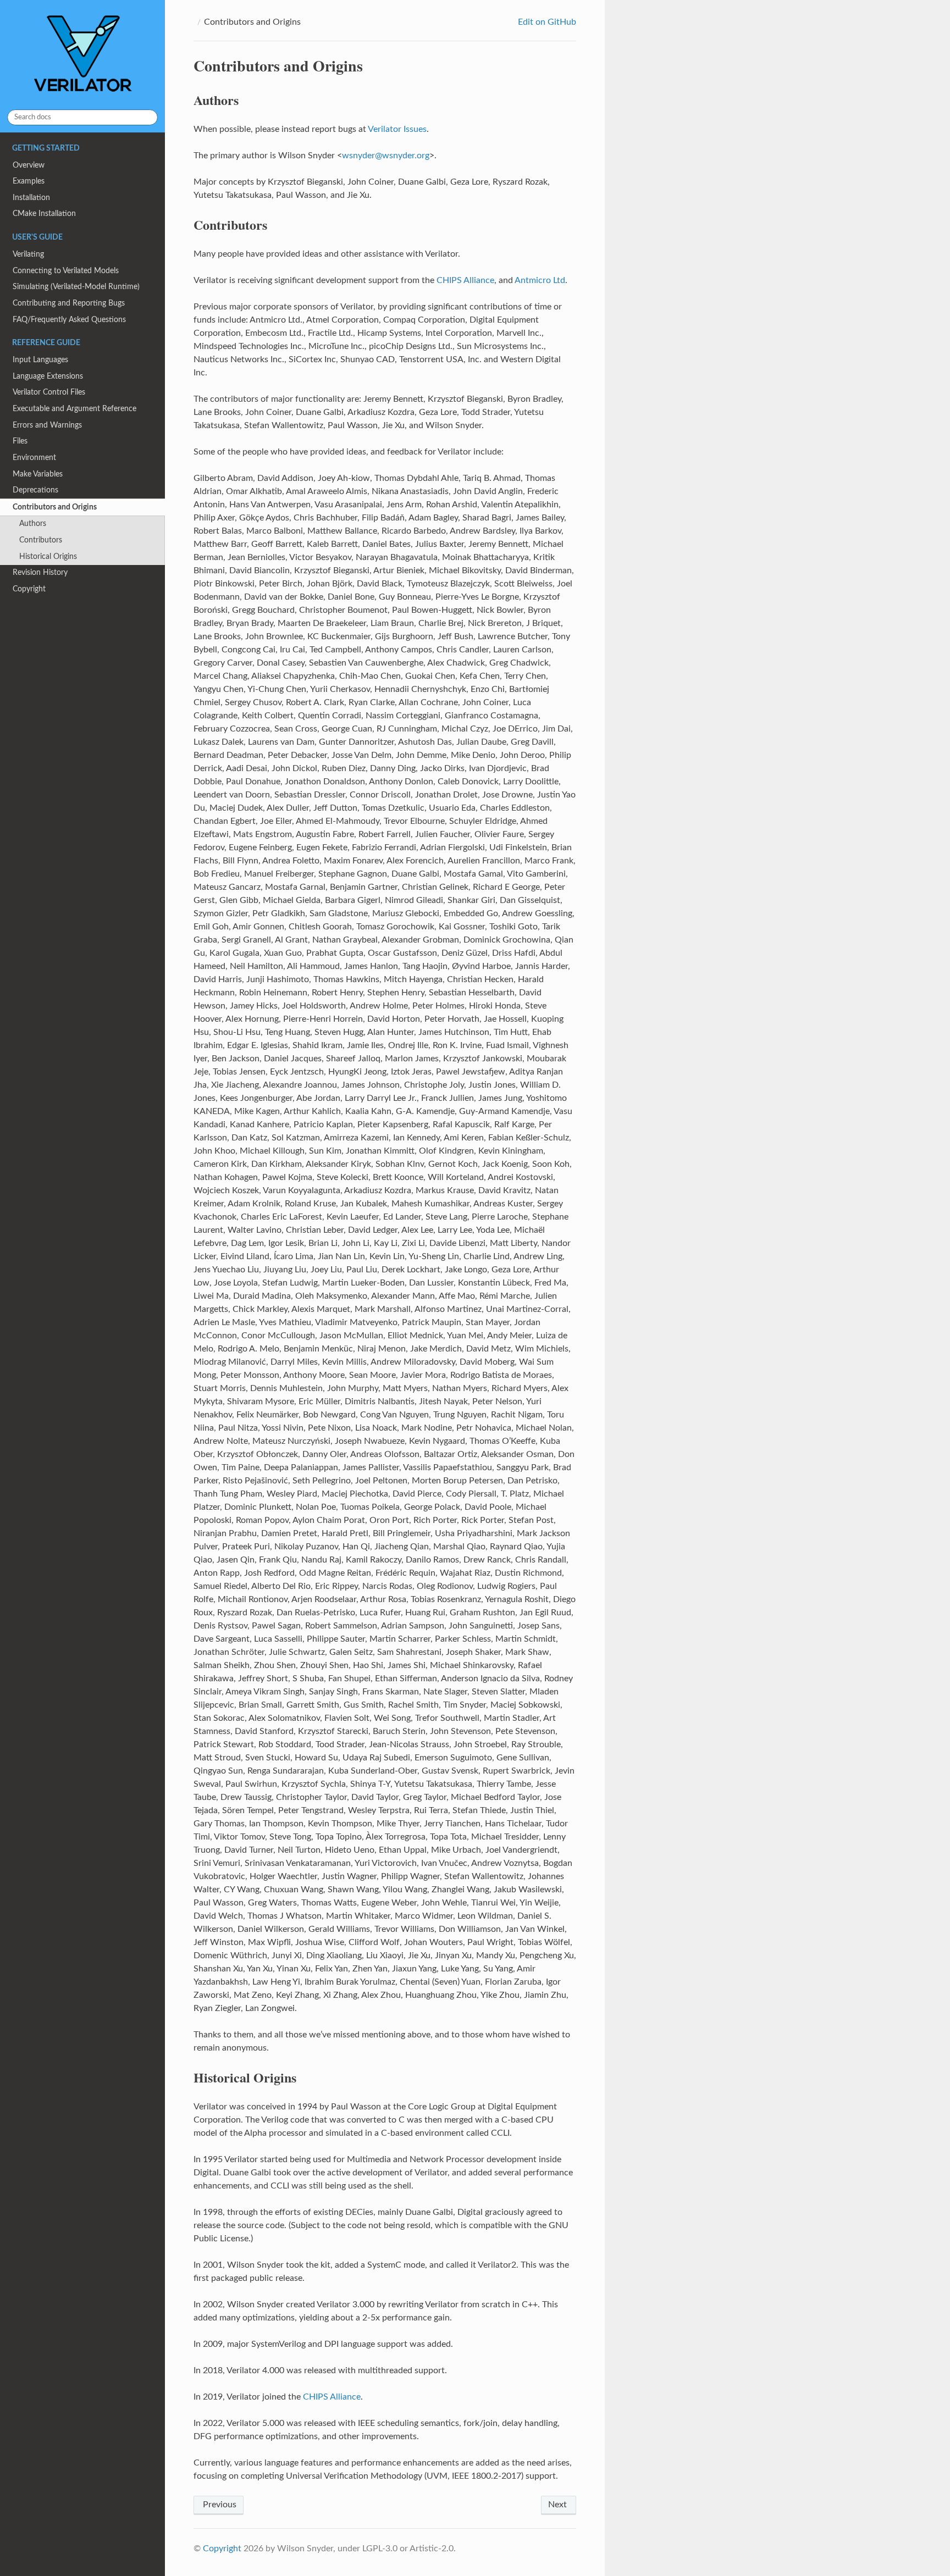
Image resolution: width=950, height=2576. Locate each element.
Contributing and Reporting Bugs (69, 303)
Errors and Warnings (47, 425)
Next (559, 2505)
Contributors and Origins (55, 507)
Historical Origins (48, 556)
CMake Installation (44, 214)
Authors (33, 523)
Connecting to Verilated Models (66, 271)
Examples (29, 181)
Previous (219, 2505)
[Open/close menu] (6, 507)
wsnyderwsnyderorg (386, 156)
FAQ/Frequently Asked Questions (69, 320)
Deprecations (35, 490)
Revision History (40, 572)
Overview (29, 165)
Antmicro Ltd (540, 280)
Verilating (28, 254)
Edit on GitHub (546, 22)
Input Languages (40, 360)
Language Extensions (48, 376)
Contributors (41, 540)
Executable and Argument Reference (74, 409)
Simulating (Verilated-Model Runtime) (76, 287)
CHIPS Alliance (465, 280)
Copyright (29, 589)
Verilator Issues (397, 129)
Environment (34, 458)
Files (20, 441)
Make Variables (38, 474)
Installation (31, 198)
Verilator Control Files (49, 392)
